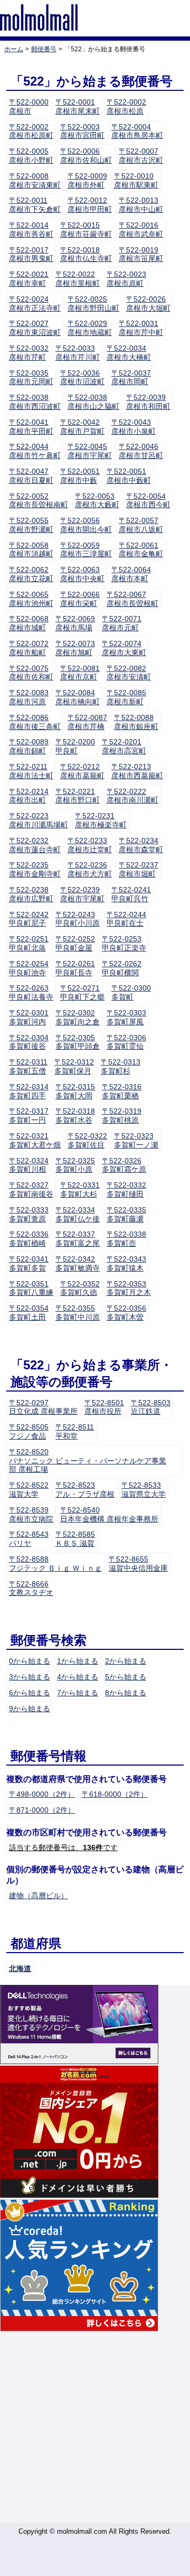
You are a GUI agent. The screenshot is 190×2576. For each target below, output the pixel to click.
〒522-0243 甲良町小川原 (78, 919)
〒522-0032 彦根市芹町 (29, 353)
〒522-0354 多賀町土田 (29, 1313)
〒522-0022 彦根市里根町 (78, 279)
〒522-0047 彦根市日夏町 (31, 476)
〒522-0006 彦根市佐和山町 (86, 156)
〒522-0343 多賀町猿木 (126, 1263)
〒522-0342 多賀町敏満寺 (78, 1263)
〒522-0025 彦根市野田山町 (93, 304)
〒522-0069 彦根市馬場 (75, 623)
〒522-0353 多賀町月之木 (129, 1288)
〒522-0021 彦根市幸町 (29, 279)
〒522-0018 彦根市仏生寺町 (86, 254)
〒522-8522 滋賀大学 (29, 1490)
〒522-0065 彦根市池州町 (31, 599)
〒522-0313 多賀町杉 (121, 1066)
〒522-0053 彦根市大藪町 (97, 501)
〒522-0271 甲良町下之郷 (82, 992)
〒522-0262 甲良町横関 (122, 968)
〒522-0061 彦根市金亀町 (141, 550)
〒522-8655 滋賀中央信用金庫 (138, 1564)
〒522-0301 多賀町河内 (29, 1017)
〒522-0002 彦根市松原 (126, 106)
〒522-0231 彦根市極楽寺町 (101, 820)
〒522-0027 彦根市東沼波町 (35, 328)
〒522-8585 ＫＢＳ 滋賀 (75, 1539)
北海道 (20, 1968)
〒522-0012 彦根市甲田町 (90, 205)
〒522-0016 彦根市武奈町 (141, 230)
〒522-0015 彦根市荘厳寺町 (86, 230)
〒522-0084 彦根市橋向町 (78, 697)
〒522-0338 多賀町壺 (126, 1239)
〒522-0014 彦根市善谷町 (31, 230)
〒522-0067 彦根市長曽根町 (132, 599)
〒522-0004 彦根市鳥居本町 (137, 131)
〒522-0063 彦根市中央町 (82, 574)
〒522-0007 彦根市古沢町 (141, 156)
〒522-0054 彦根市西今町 (148, 501)
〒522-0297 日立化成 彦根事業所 (43, 1407)
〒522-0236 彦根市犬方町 (90, 869)
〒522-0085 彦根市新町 (126, 697)
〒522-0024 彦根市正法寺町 (35, 304)
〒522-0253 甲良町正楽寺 (124, 943)
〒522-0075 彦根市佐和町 (31, 673)
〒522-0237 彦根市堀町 (139, 869)
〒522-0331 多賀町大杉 (80, 1189)
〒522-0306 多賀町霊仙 (126, 1042)
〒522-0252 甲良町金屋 (75, 943)
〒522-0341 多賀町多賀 (29, 1263)
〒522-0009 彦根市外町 (87, 180)
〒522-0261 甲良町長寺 (75, 968)
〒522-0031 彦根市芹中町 (141, 328)
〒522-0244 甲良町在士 (126, 919)
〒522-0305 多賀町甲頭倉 (78, 1042)
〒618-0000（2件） (115, 1794)
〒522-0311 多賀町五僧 (28, 1066)
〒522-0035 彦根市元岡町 (31, 377)
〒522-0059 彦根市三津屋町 (86, 550)
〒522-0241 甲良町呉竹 (131, 894)
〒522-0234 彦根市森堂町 (141, 845)
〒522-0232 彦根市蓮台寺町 (35, 845)
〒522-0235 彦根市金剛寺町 (35, 869)
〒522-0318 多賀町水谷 (75, 1116)
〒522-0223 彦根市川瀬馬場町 (39, 820)
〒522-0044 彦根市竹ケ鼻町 (35, 451)
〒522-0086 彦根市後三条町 (35, 722)
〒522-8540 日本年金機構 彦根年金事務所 (109, 1514)
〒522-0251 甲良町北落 (29, 943)
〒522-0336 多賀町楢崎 (29, 1239)
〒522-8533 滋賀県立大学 (144, 1490)
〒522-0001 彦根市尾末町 (78, 106)
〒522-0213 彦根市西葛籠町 (137, 771)
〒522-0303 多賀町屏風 (126, 1017)
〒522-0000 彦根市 (29, 106)
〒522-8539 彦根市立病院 (31, 1514)
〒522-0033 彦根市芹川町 (78, 353)
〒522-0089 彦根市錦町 (29, 746)
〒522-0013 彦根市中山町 (141, 205)
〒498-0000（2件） (42, 1794)
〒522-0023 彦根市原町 (126, 279)
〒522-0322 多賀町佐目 (87, 1140)
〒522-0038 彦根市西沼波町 (35, 402)
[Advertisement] (95, 2428)
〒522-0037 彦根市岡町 (131, 377)
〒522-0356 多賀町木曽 (126, 1313)
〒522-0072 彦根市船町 (29, 648)
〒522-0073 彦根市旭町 (75, 648)
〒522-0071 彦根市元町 (122, 623)
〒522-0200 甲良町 (75, 746)
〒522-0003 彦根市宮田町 (82, 131)
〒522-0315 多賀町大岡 (75, 1091)
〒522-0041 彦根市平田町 (31, 427)
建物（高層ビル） (39, 1896)
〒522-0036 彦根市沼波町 (82, 377)
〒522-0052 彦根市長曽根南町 (39, 501)
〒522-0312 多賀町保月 (74, 1066)
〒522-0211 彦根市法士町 (31, 771)
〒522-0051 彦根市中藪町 (129, 476)
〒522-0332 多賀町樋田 (126, 1189)
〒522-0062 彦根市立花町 (31, 574)
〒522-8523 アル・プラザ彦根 (85, 1490)
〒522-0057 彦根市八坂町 (141, 525)
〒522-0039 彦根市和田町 (148, 402)
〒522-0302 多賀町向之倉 (78, 1017)
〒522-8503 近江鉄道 (151, 1407)
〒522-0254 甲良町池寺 (29, 968)
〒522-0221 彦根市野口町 (78, 796)
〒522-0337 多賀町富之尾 (78, 1239)
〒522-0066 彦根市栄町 (80, 599)
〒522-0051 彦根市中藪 (80, 476)
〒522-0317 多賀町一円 (29, 1116)
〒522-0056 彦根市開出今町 (86, 525)
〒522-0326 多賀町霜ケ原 (124, 1165)
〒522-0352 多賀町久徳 (80, 1288)
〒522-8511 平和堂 (75, 1431)
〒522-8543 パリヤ (29, 1539)
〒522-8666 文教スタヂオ (31, 1588)
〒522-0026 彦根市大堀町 (148, 304)
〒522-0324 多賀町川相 (29, 1165)
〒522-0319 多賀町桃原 (122, 1116)
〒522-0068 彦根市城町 (29, 623)
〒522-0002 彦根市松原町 (31, 131)
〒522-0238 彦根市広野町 (31, 894)
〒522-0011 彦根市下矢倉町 (35, 205)
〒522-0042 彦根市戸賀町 (82, 427)
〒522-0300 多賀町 (131, 992)
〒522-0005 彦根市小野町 (31, 156)
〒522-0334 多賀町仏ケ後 (78, 1214)
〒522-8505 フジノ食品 (29, 1431)
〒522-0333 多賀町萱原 (29, 1214)
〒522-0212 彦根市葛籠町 (82, 771)
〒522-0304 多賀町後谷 (29, 1042)
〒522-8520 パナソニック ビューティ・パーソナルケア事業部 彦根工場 (88, 1461)
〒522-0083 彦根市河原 (29, 697)
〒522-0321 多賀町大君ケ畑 (35, 1140)
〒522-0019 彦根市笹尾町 (141, 254)
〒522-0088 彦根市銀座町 (136, 722)
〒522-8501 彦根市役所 (104, 1407)
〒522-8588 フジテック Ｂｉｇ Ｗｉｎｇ (55, 1564)
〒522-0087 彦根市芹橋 (87, 722)
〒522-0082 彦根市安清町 (129, 673)
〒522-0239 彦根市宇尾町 (82, 894)
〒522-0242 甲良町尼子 (29, 919)
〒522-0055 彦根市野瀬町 (31, 525)
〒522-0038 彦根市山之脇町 (93, 402)
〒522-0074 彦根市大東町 (124, 648)
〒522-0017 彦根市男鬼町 (31, 254)
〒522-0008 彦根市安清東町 (35, 180)
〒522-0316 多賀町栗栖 (122, 1091)
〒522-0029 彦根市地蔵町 (90, 328)
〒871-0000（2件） (42, 1810)
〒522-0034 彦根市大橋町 (129, 353)
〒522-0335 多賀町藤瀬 (126, 1214)
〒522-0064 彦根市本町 (131, 574)
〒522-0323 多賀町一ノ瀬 (136, 1140)
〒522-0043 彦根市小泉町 (134, 427)
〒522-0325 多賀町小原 (75, 1165)
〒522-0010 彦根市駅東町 (136, 180)
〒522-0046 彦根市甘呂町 (141, 451)
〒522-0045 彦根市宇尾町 (90, 451)
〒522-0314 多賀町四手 (29, 1091)
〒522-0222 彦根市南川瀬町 (132, 796)
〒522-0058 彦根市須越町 (31, 550)
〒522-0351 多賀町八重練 (31, 1288)
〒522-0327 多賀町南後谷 (31, 1189)
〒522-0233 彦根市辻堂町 (90, 845)
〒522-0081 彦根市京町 (80, 673)
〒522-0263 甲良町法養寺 (31, 992)
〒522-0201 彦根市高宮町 (124, 746)
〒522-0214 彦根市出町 (29, 796)
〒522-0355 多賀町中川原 (78, 1313)
